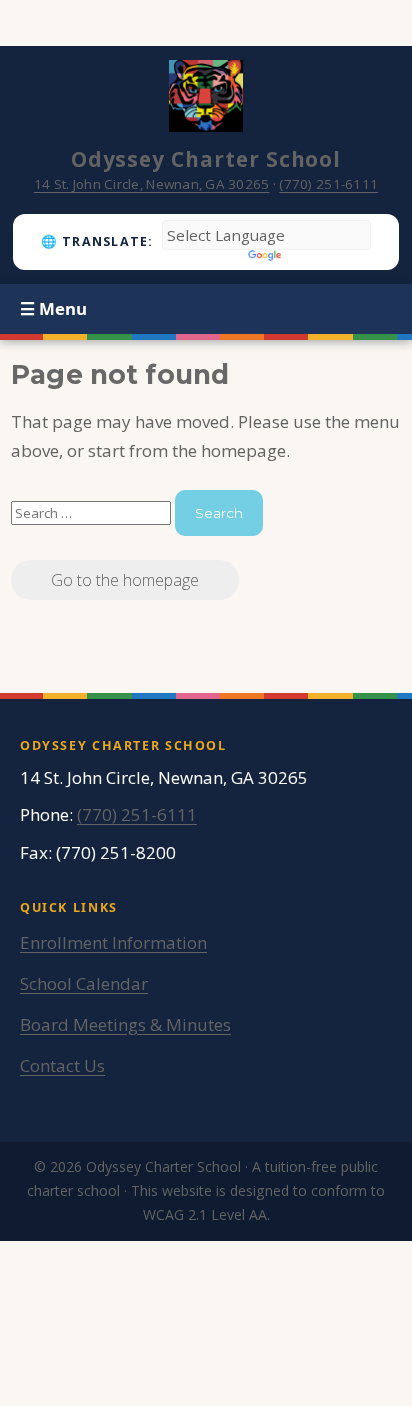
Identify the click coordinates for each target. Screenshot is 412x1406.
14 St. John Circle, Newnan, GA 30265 (152, 184)
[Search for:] (93, 511)
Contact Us (62, 1065)
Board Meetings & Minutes (125, 1024)
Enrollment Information (113, 942)
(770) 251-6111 (328, 184)
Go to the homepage (125, 580)
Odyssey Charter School (206, 159)
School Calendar (84, 983)
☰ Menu (53, 308)
